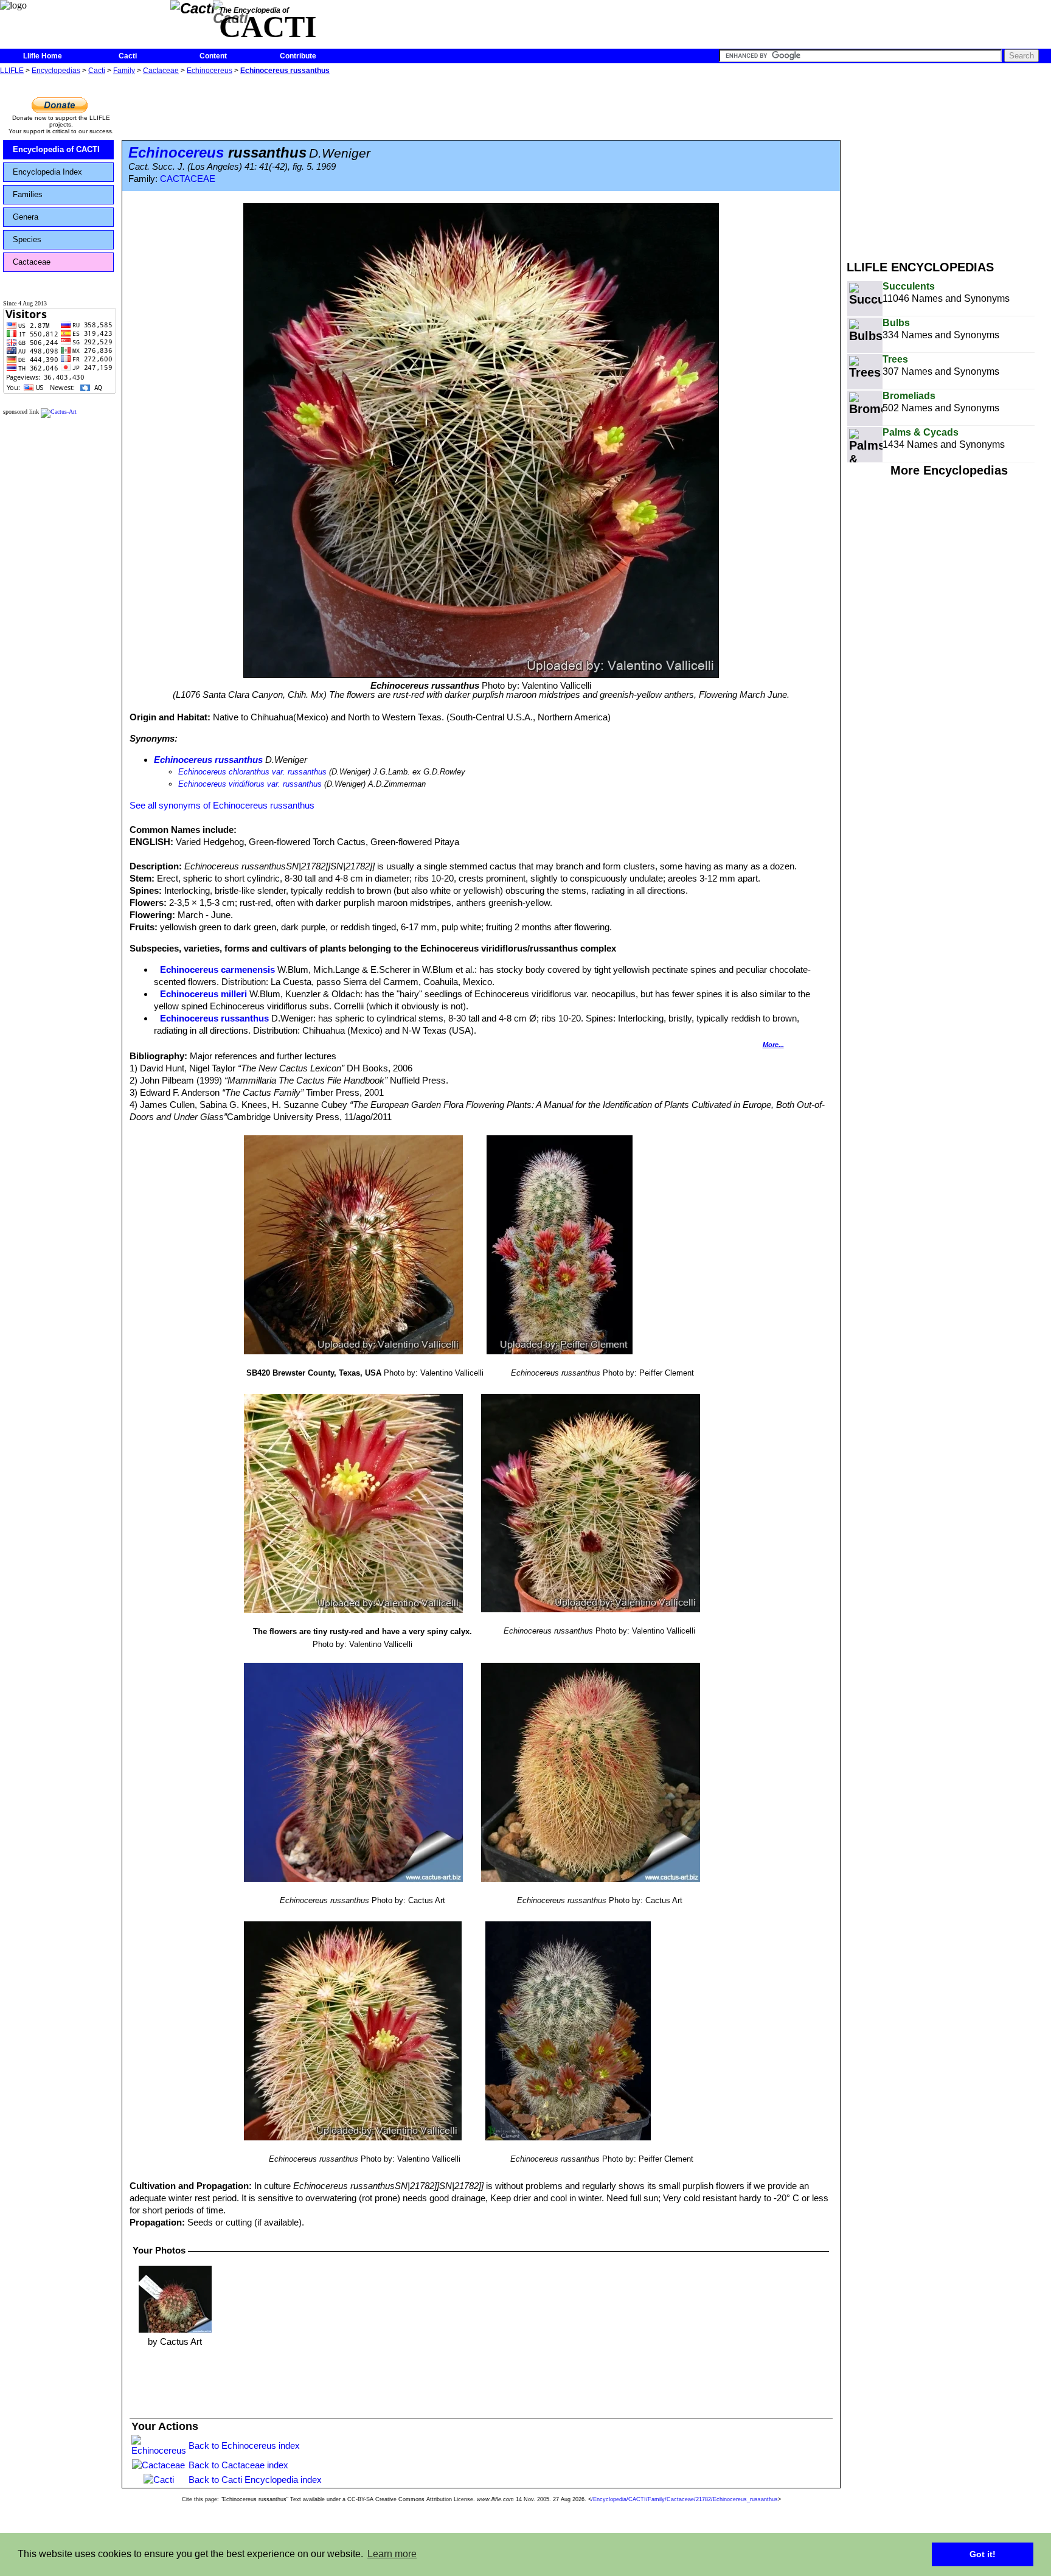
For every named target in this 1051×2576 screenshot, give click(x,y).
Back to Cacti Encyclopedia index (255, 2480)
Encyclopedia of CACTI (56, 149)
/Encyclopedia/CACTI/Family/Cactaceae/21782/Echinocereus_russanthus (685, 2499)
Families (28, 194)
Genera (26, 217)
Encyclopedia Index (47, 172)
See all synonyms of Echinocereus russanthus (222, 805)
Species (27, 239)
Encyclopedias (56, 71)
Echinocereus (210, 71)
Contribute (298, 56)
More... (773, 1045)
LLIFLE (12, 71)
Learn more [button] (392, 2554)
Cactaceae (161, 71)
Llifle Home (43, 56)
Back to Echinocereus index (244, 2445)
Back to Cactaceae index (238, 2465)
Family (124, 71)
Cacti (128, 56)
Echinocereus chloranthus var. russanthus (252, 772)
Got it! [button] (983, 2554)
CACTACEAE (188, 179)
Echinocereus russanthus (285, 71)
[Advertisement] (949, 163)
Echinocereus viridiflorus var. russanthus (250, 784)
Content (213, 56)
